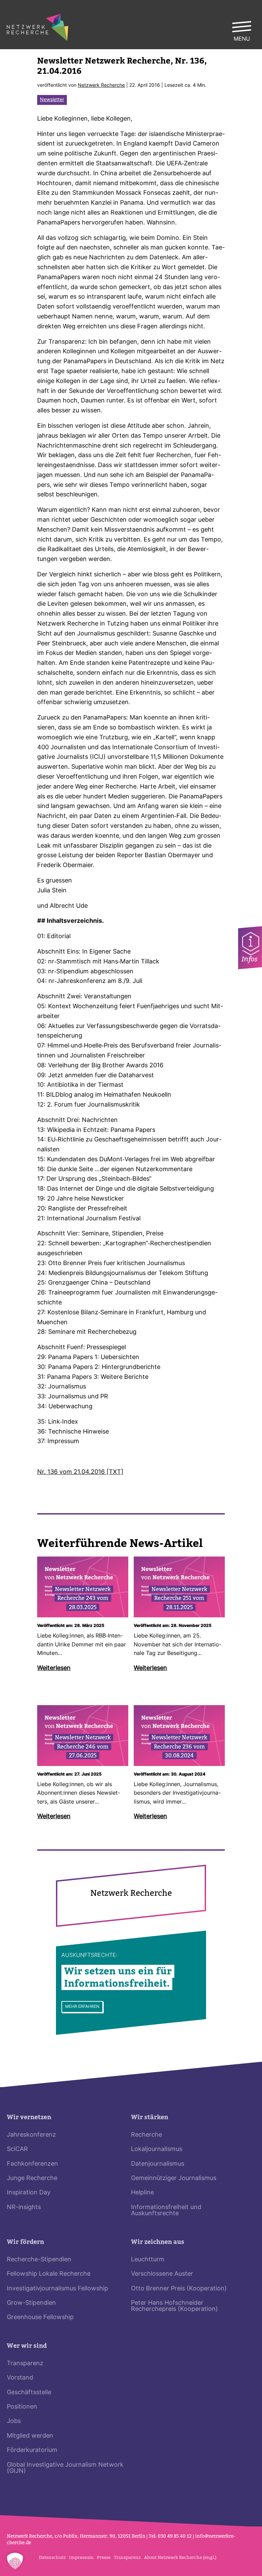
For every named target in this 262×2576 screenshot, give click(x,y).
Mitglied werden (30, 2436)
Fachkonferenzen (32, 2164)
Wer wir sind (27, 2346)
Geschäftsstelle (29, 2393)
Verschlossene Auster (162, 2274)
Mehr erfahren (82, 2007)
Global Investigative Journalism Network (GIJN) (65, 2468)
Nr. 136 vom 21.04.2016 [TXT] (80, 1472)
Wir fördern (25, 2242)
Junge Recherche (32, 2178)
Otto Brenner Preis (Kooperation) (179, 2289)
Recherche (147, 2135)
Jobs (14, 2421)
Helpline (142, 2193)
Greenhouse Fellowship (40, 2318)
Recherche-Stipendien (39, 2260)
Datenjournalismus (158, 2164)
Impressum (81, 2557)
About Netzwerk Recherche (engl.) (180, 2557)
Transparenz (25, 2364)
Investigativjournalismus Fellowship (57, 2289)
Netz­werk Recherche (101, 86)
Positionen (22, 2407)
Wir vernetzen (29, 2117)
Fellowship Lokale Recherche (49, 2274)
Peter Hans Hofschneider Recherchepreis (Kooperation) (174, 2306)
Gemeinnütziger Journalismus (174, 2178)
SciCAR (17, 2149)
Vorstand (20, 2378)
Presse (104, 2557)
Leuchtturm (148, 2260)
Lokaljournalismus (157, 2149)
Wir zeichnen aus (158, 2242)
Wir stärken (150, 2117)
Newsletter (52, 100)
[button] (15, 2561)
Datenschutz (52, 2557)
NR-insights (24, 2208)
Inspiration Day (29, 2193)
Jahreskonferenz (31, 2135)
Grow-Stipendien (31, 2303)
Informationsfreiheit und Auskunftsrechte (166, 2211)
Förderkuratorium (32, 2450)
